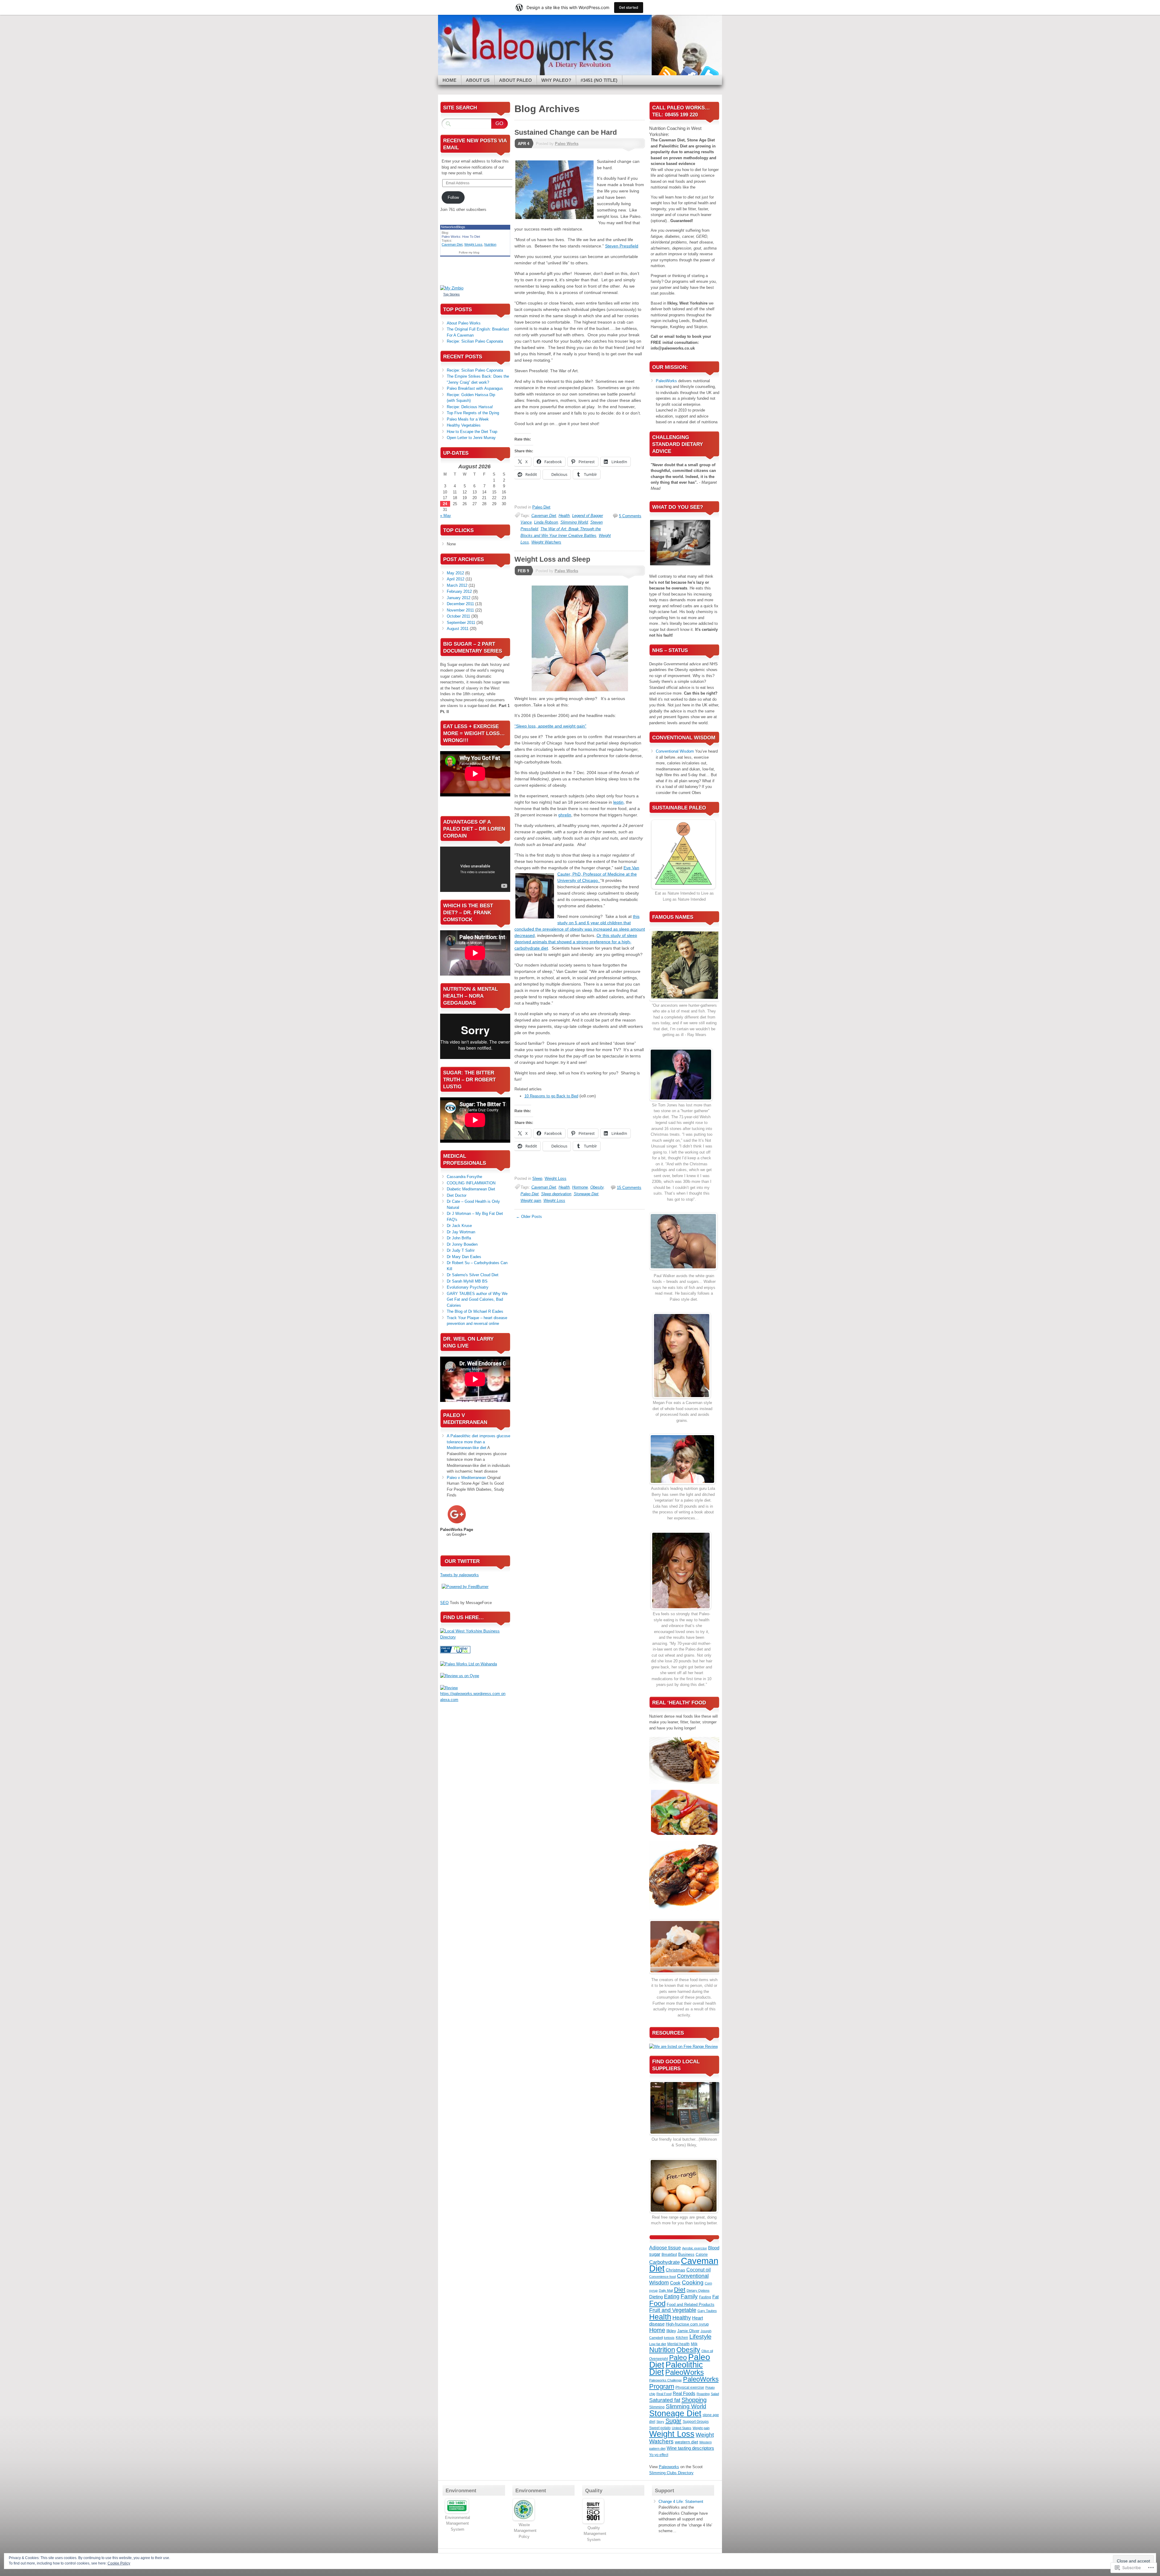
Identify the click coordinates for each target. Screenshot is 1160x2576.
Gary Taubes (707, 2311)
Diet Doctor (457, 1195)
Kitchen (682, 2338)
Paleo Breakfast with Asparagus (475, 388)
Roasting (703, 2394)
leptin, (619, 802)
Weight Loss (556, 1178)
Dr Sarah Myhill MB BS (467, 1281)
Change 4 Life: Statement (681, 2502)
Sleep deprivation (556, 1194)
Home (449, 80)
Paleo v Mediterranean (466, 1478)
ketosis (669, 2338)
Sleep (537, 1178)
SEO (444, 1603)
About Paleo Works (464, 323)
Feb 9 (523, 571)
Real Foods (684, 2393)
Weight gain (531, 1201)
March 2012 (457, 585)
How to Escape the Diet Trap (472, 432)
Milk (694, 2344)
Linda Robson (546, 522)
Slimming (657, 2407)
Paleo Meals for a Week (468, 419)
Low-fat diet (658, 2344)
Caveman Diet (544, 516)
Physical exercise (690, 2387)
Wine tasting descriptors (690, 2448)
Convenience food (662, 2277)
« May (446, 516)
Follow (453, 197)
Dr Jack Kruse (459, 1226)
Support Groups (696, 2422)
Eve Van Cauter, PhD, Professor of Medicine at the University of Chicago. (598, 874)
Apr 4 (524, 144)
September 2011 (461, 623)
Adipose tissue (665, 2248)
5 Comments (630, 516)
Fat (715, 2297)
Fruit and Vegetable (673, 2310)
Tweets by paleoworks (459, 1575)
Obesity (597, 1187)
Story (660, 2422)
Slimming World (574, 522)
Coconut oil (699, 2270)
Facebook (688, 73)
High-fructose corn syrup (687, 2324)
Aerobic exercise (694, 2248)
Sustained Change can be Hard (566, 132)
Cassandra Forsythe (464, 1177)
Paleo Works (567, 144)
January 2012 (459, 598)
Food (657, 2303)
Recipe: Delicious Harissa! (470, 407)
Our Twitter (462, 1561)
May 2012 (455, 573)
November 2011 (460, 610)
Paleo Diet (541, 507)
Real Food (664, 2394)
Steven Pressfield (622, 246)
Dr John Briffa (459, 1238)
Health (564, 516)
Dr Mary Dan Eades (464, 1257)
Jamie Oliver (688, 2331)
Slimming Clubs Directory (671, 2473)
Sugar (673, 2421)
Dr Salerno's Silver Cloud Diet (473, 1275)
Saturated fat (665, 2400)
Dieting (656, 2297)
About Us (478, 80)
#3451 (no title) (599, 80)
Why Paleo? (556, 80)
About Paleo (516, 80)
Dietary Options (698, 2290)
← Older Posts (529, 1217)
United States (682, 2428)
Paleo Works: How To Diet (461, 237)
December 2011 (460, 604)
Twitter (709, 73)
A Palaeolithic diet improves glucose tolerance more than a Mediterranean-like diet (478, 1442)
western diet (686, 2442)
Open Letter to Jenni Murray (471, 438)
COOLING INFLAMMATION (471, 1183)
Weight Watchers (546, 542)
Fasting (705, 2297)
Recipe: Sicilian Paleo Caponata (475, 341)
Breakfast (669, 2255)
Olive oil (707, 2351)
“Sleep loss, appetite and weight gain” (550, 726)
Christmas (675, 2270)
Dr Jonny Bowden (462, 1244)
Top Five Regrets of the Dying (473, 413)
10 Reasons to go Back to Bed (551, 1096)
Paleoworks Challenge (665, 2380)
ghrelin (565, 815)
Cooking (693, 2282)
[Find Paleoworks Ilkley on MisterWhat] (455, 1652)
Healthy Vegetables (464, 425)
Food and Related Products (691, 2305)
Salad (715, 2394)
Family (689, 2296)
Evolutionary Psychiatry (468, 1287)
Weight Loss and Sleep (552, 559)
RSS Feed (667, 73)
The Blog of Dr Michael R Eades (475, 1311)
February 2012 (459, 591)
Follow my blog (469, 252)
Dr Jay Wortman (461, 1232)
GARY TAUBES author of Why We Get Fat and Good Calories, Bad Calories (477, 1299)
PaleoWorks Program (684, 2383)
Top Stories (451, 294)
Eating (672, 2297)
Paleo (678, 2358)
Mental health (678, 2344)
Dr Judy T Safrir (461, 1250)
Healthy (682, 2318)
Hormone (580, 1187)
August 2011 (458, 629)
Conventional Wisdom (675, 751)
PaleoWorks (666, 381)
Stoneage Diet (586, 1194)
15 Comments (629, 1188)
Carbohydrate (664, 2262)
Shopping (694, 2400)
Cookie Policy (119, 2563)
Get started (629, 7)
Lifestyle (700, 2337)
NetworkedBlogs (453, 227)
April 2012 (456, 579)
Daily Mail (666, 2290)
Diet (680, 2289)
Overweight (659, 2359)
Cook (675, 2283)
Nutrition (490, 244)
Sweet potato (660, 2428)
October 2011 (458, 616)
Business (686, 2254)
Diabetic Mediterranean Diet (471, 1189)
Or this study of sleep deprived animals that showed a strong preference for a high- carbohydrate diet (576, 942)
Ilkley (671, 2331)
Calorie (702, 2255)
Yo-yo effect (659, 2455)
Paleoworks (669, 2467)
